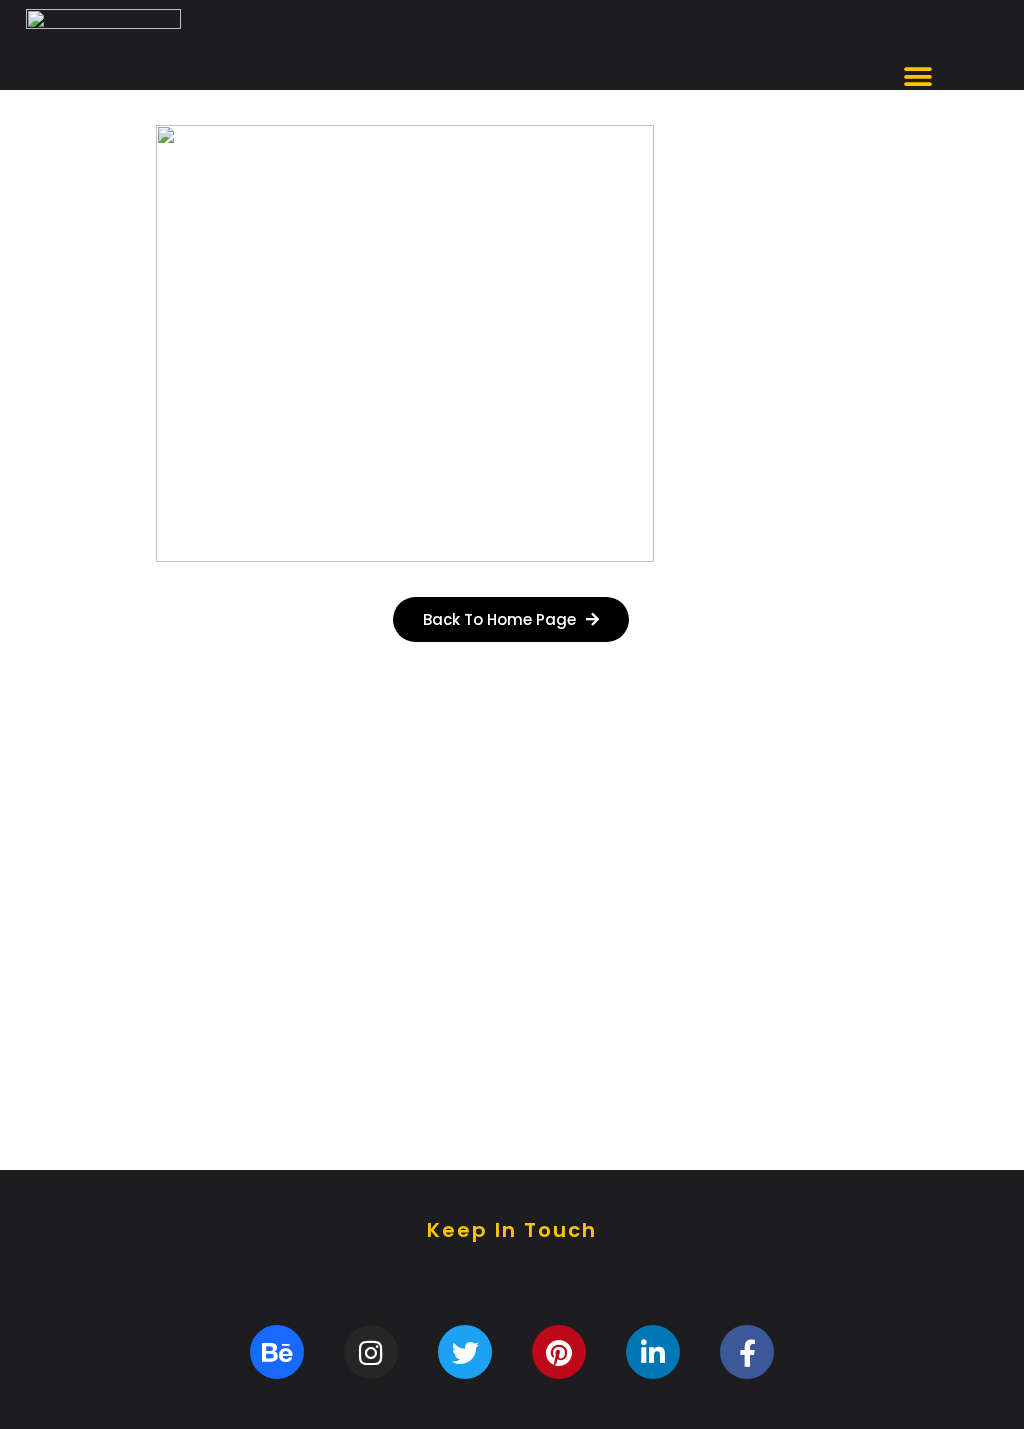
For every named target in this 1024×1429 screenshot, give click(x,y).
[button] (917, 77)
